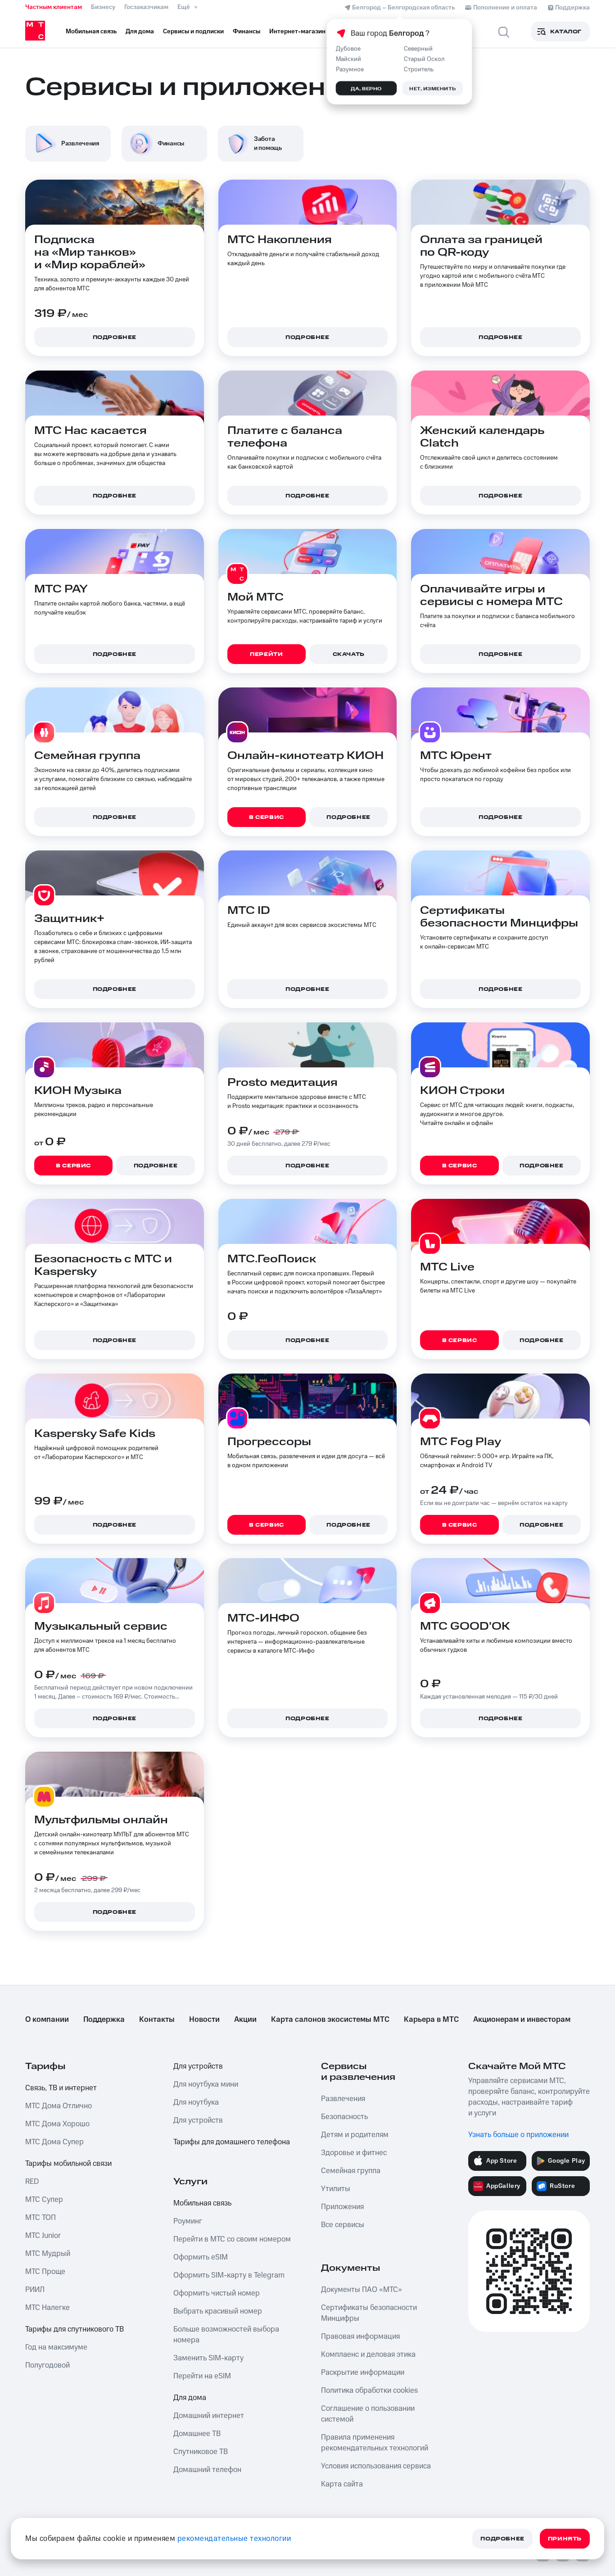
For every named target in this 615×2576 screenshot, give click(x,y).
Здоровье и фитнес (354, 2153)
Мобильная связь (202, 2203)
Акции (245, 2020)
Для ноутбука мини (206, 2084)
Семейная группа (351, 2171)
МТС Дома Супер (54, 2142)
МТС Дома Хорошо (57, 2124)
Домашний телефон (207, 2470)
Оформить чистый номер (217, 2293)
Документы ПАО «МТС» (362, 2290)
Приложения (342, 2207)
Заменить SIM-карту (208, 2358)
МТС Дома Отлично (59, 2106)
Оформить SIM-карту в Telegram (229, 2275)
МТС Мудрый (48, 2254)
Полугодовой (47, 2365)
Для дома (190, 2398)
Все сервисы (343, 2225)
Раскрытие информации (363, 2373)
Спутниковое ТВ (201, 2452)
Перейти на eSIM (202, 2376)
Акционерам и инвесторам (522, 2020)
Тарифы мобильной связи (68, 2164)
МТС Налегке (47, 2308)
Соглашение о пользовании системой (368, 2414)
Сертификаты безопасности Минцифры (369, 2313)
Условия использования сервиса (376, 2466)
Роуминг (188, 2221)
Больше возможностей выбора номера (226, 2335)
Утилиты (336, 2189)
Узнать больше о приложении (518, 2135)
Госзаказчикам (146, 7)
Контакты (157, 2020)
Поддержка (104, 2020)
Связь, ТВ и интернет (61, 2088)
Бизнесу (103, 7)
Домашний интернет (209, 2416)
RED (32, 2182)
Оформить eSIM (201, 2257)
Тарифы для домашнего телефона (232, 2142)
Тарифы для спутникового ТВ (75, 2329)
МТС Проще (45, 2272)
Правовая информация (360, 2336)
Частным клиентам (54, 7)
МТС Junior (43, 2236)
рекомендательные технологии (234, 2539)
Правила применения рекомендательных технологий (375, 2443)
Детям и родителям (355, 2135)
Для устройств (198, 2066)
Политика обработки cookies (369, 2391)
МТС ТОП (41, 2218)
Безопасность (344, 2117)
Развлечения (343, 2099)
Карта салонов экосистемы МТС (330, 2020)
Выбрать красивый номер (218, 2311)
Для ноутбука (196, 2102)
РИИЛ (35, 2290)
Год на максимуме (56, 2347)
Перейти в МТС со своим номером (232, 2239)
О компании (47, 2020)
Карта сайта (342, 2484)
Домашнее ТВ (197, 2434)
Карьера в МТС (431, 2020)
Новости (204, 2020)
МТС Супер (44, 2200)
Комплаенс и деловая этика (368, 2355)
